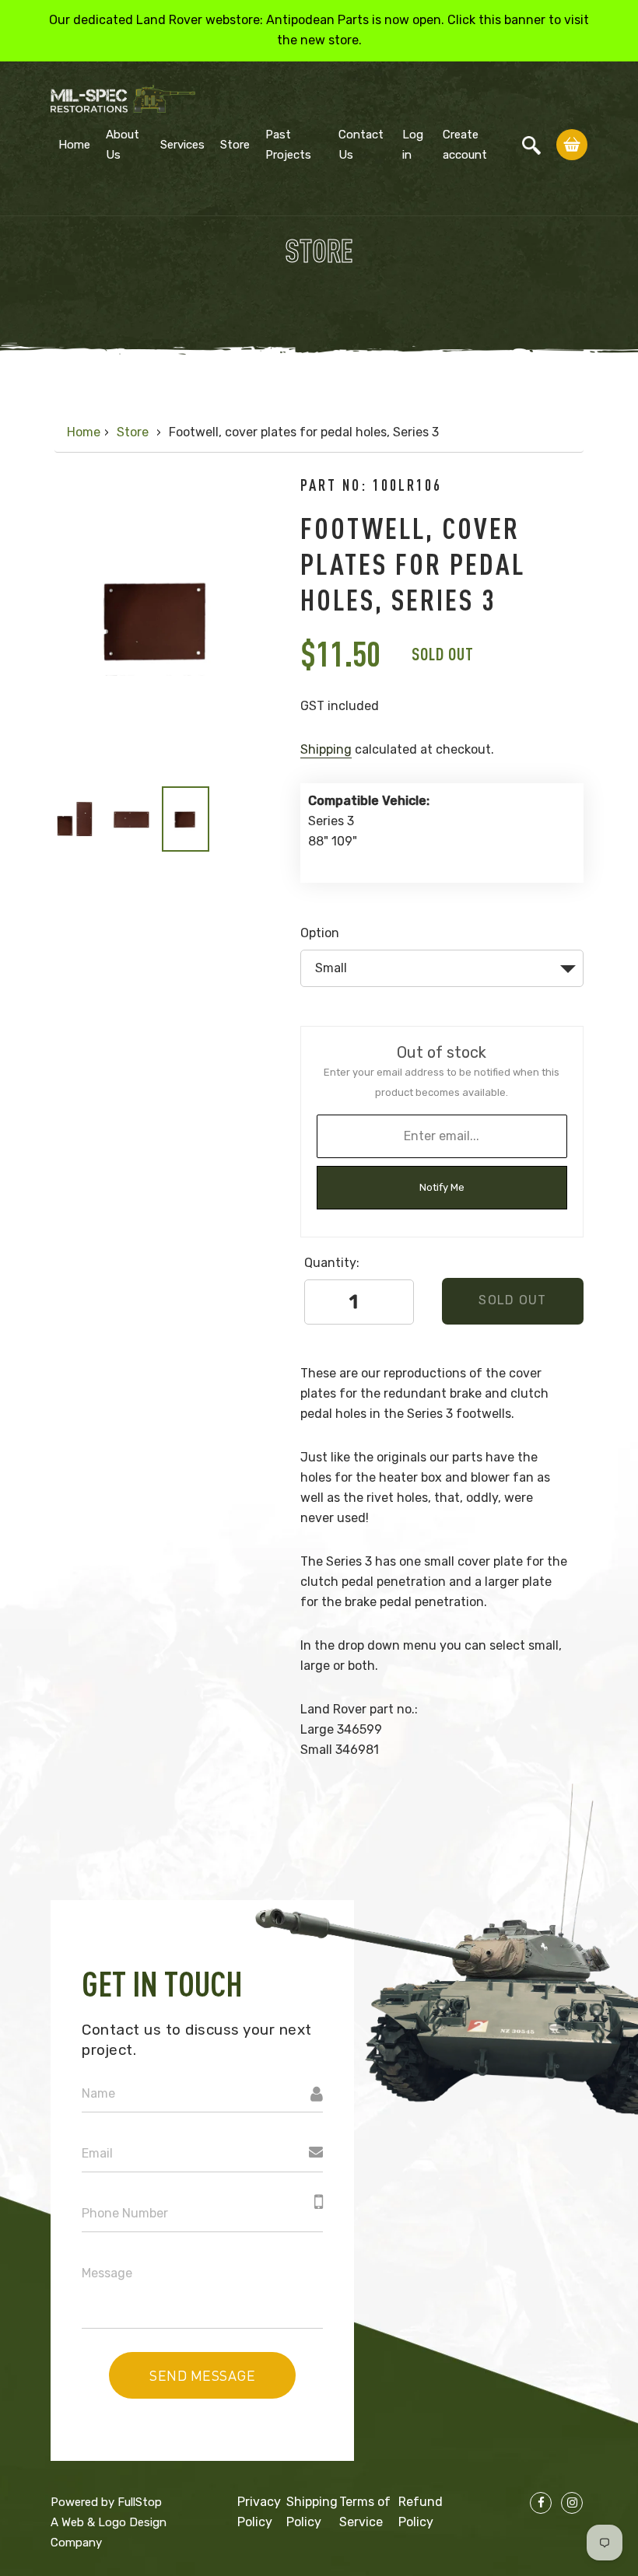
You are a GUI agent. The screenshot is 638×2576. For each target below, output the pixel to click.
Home (74, 145)
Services (182, 145)
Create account (465, 145)
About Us (123, 145)
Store (235, 145)
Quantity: (332, 1263)
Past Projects (288, 145)
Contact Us (361, 145)
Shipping (326, 749)
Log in (413, 145)
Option (320, 933)
